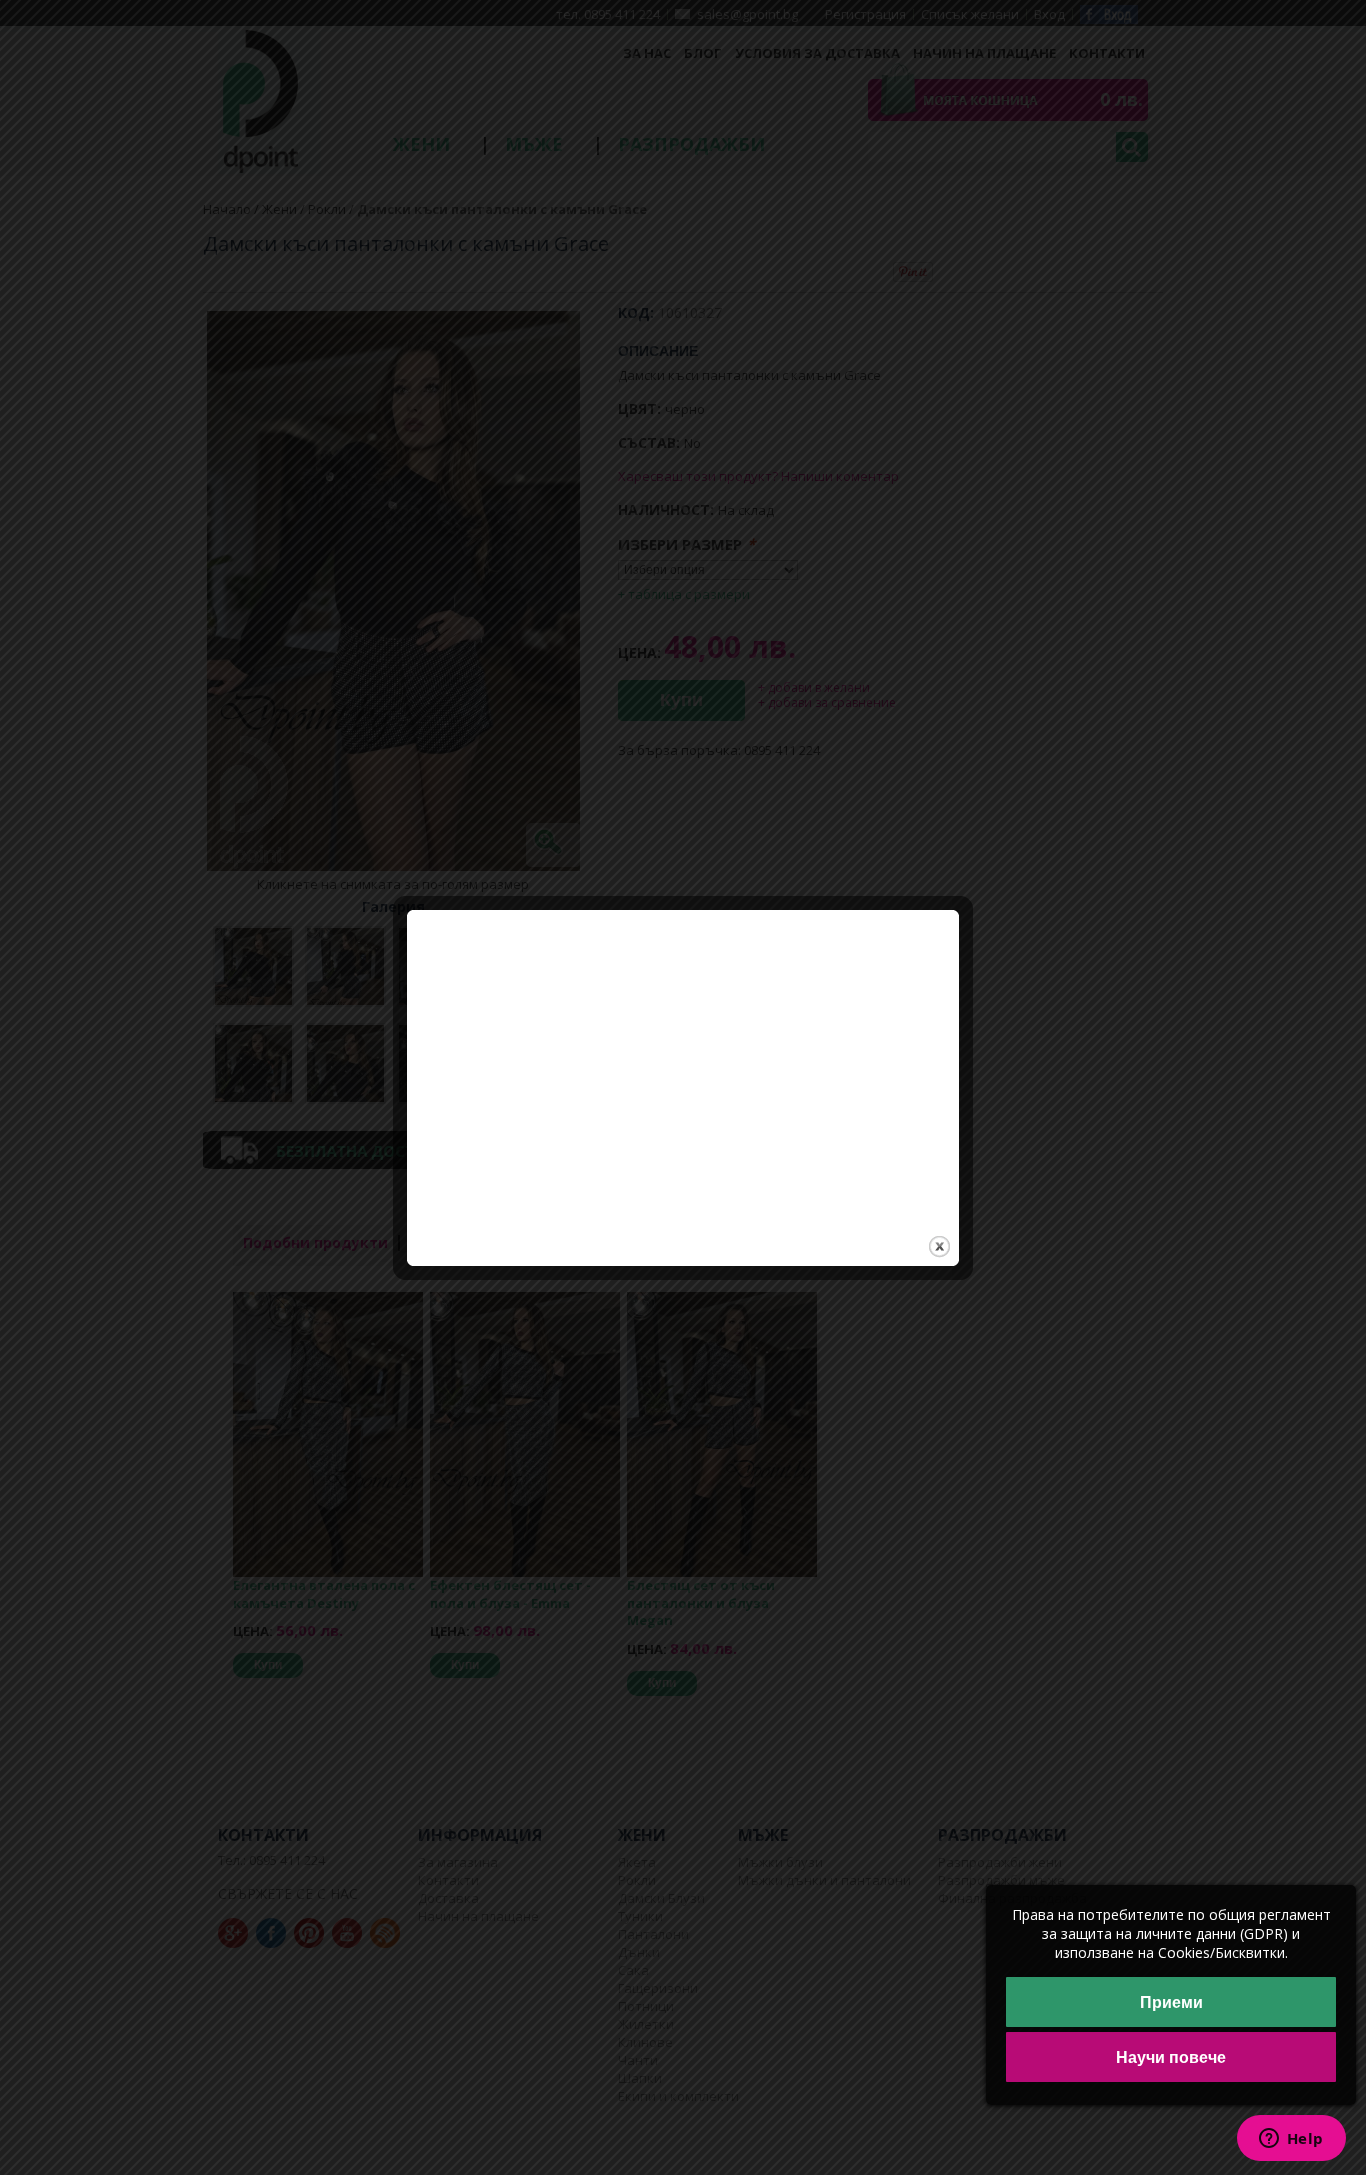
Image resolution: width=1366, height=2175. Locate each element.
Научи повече (1171, 2057)
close (939, 1246)
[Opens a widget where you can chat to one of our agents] (1291, 2140)
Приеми (1171, 2002)
